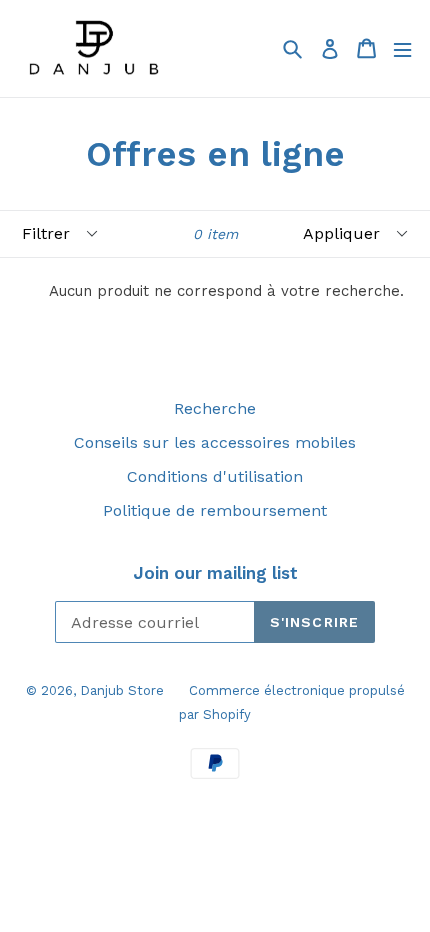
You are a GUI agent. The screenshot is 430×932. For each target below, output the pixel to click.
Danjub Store (122, 690)
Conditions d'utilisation (215, 476)
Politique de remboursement (215, 510)
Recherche (215, 408)
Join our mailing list (215, 573)
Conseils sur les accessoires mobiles (215, 442)
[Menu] (402, 48)
